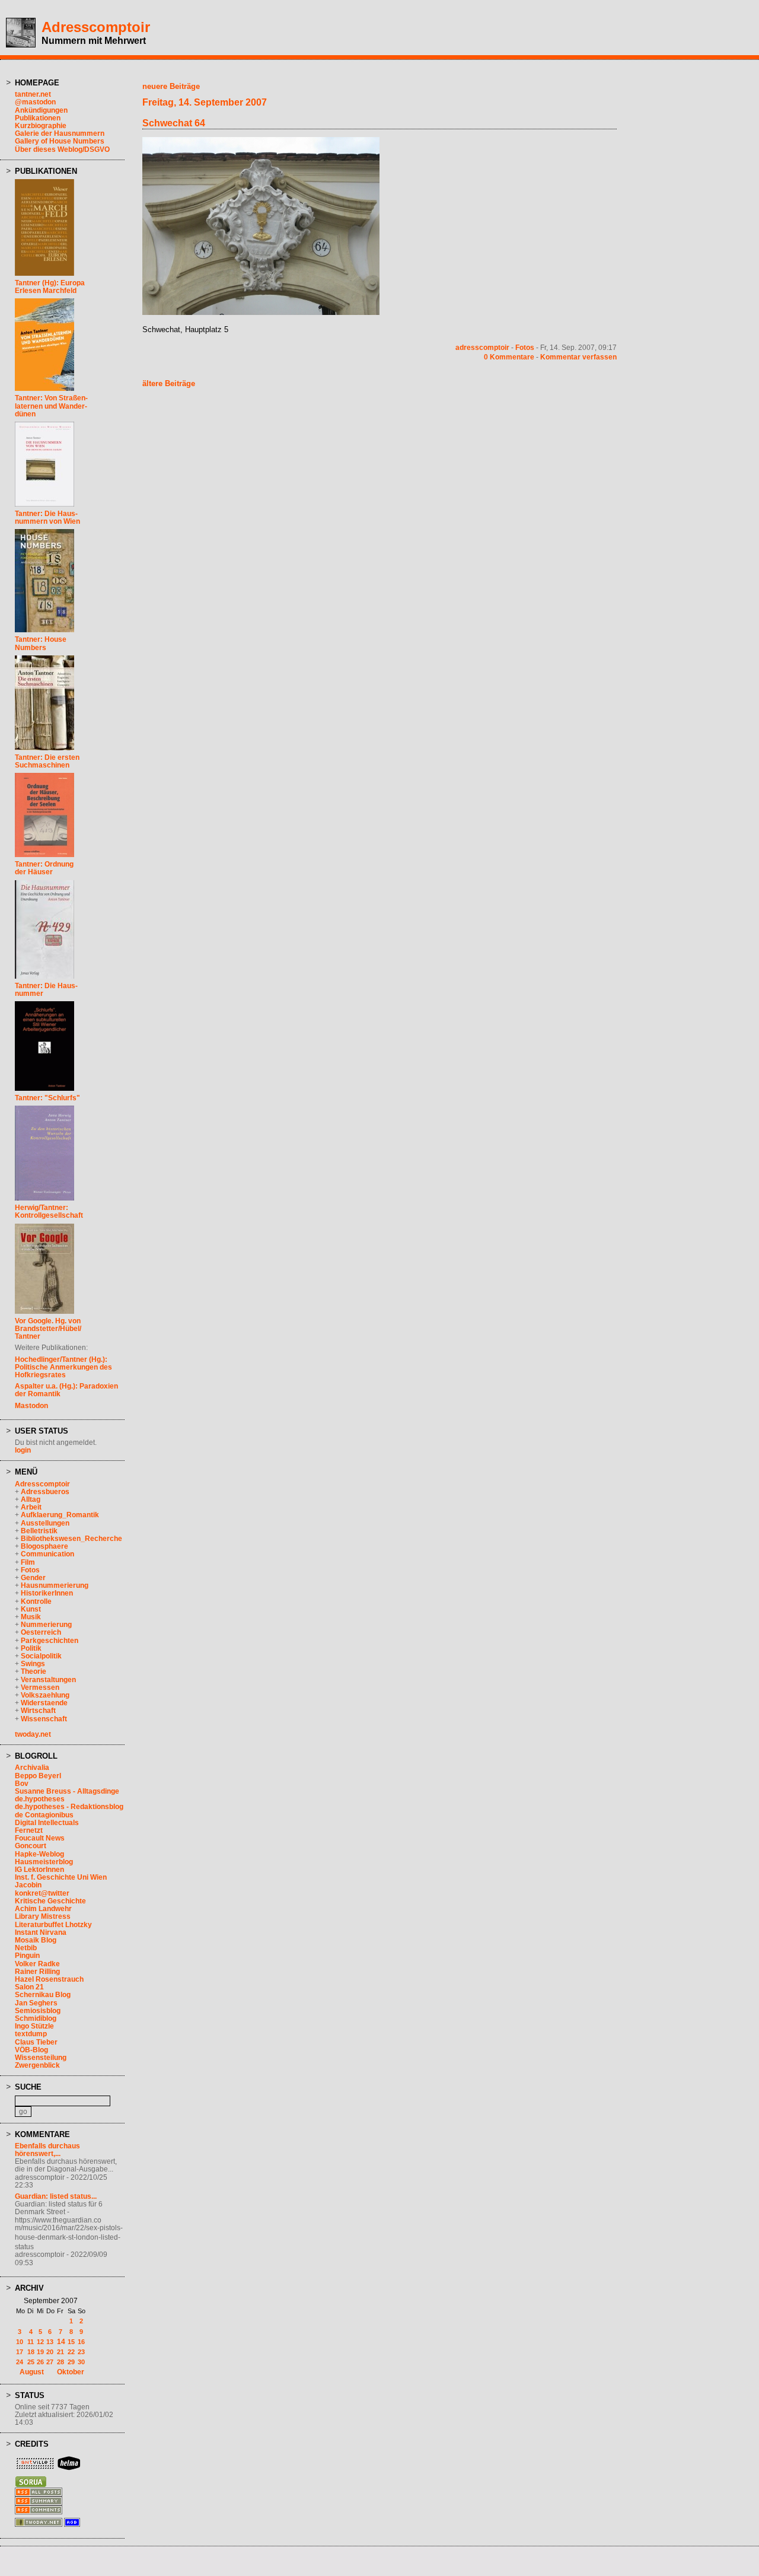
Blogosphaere (44, 1546)
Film (28, 1562)
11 (31, 2342)
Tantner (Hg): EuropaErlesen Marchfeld (50, 287)
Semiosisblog (38, 2011)
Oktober (71, 2372)
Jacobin (28, 1885)
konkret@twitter (42, 1893)
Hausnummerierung (55, 1585)
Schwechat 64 (174, 123)
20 (50, 2352)
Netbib (26, 1948)
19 (40, 2352)
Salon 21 (29, 1987)
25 (31, 2362)
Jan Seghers (36, 2003)
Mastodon (31, 1406)
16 (81, 2342)
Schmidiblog (36, 2018)
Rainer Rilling (37, 1972)
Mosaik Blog (36, 1940)
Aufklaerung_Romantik (60, 1515)
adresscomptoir (482, 348)
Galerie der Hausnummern (60, 133)
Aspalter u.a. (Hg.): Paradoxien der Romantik (66, 1390)
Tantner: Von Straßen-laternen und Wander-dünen (51, 406)
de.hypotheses (40, 1799)
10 (20, 2342)
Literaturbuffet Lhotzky (53, 1925)
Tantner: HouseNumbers (41, 643)
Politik (31, 1648)
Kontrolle (36, 1601)
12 (40, 2342)
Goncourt (31, 1846)
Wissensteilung (41, 2058)
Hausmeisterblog (44, 1862)
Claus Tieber (36, 2042)
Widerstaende (44, 1703)
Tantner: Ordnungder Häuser (44, 868)
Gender (33, 1578)
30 (81, 2362)
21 (60, 2352)
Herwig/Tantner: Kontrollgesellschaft (49, 1211)
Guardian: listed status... (56, 2196)
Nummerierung (46, 1625)
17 (20, 2352)
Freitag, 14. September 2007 (205, 102)
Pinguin (27, 1956)
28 (60, 2362)
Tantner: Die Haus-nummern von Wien (47, 518)
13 (50, 2342)
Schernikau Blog (43, 1995)
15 (71, 2342)
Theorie (34, 1671)
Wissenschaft (44, 1719)
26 (40, 2362)
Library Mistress (43, 1916)
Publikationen (38, 118)
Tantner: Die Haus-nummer (46, 990)
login (23, 1450)
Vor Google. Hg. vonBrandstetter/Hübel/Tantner (48, 1329)
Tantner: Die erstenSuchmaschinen (47, 761)
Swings (33, 1664)
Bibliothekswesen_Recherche (71, 1539)
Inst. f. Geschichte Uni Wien (61, 1877)
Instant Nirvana (41, 1932)
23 (81, 2352)
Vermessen (40, 1687)
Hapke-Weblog (39, 1854)
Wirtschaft (38, 1711)
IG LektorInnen (39, 1870)
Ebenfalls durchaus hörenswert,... (47, 2150)
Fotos (30, 1570)
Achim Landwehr (43, 1909)
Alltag (31, 1499)
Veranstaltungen (48, 1680)
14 (61, 2342)
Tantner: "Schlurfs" (47, 1098)
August (32, 2372)
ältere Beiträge (169, 383)
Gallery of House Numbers (60, 141)
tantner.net (33, 94)
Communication (47, 1554)
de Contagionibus (44, 1815)
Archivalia (32, 1768)
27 (50, 2362)
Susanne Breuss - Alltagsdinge (67, 1791)
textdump (31, 2034)
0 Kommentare (509, 357)
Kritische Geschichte (50, 1901)
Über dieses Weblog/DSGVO (62, 149)
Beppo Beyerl (38, 1776)
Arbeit (31, 1507)
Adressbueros (45, 1492)
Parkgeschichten (50, 1641)
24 (20, 2362)
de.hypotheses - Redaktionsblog (69, 1807)
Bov (22, 1784)
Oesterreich (41, 1632)
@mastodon (35, 102)
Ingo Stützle (34, 2026)
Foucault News (40, 1838)
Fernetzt (29, 1830)
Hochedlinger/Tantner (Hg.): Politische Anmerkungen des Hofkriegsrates (63, 1367)
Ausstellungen (45, 1523)
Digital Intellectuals (47, 1823)
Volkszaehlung (45, 1695)
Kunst (31, 1609)
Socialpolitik (41, 1656)
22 (71, 2352)
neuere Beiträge (171, 86)
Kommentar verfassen (578, 357)
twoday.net (33, 1734)
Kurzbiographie (41, 126)
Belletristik (39, 1531)
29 (71, 2362)
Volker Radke (37, 1964)
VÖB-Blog (31, 2050)
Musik (31, 1617)
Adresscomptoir (96, 27)
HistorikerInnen (47, 1593)
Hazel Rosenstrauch (49, 1979)
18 (31, 2352)
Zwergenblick (37, 2065)
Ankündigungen (41, 110)
